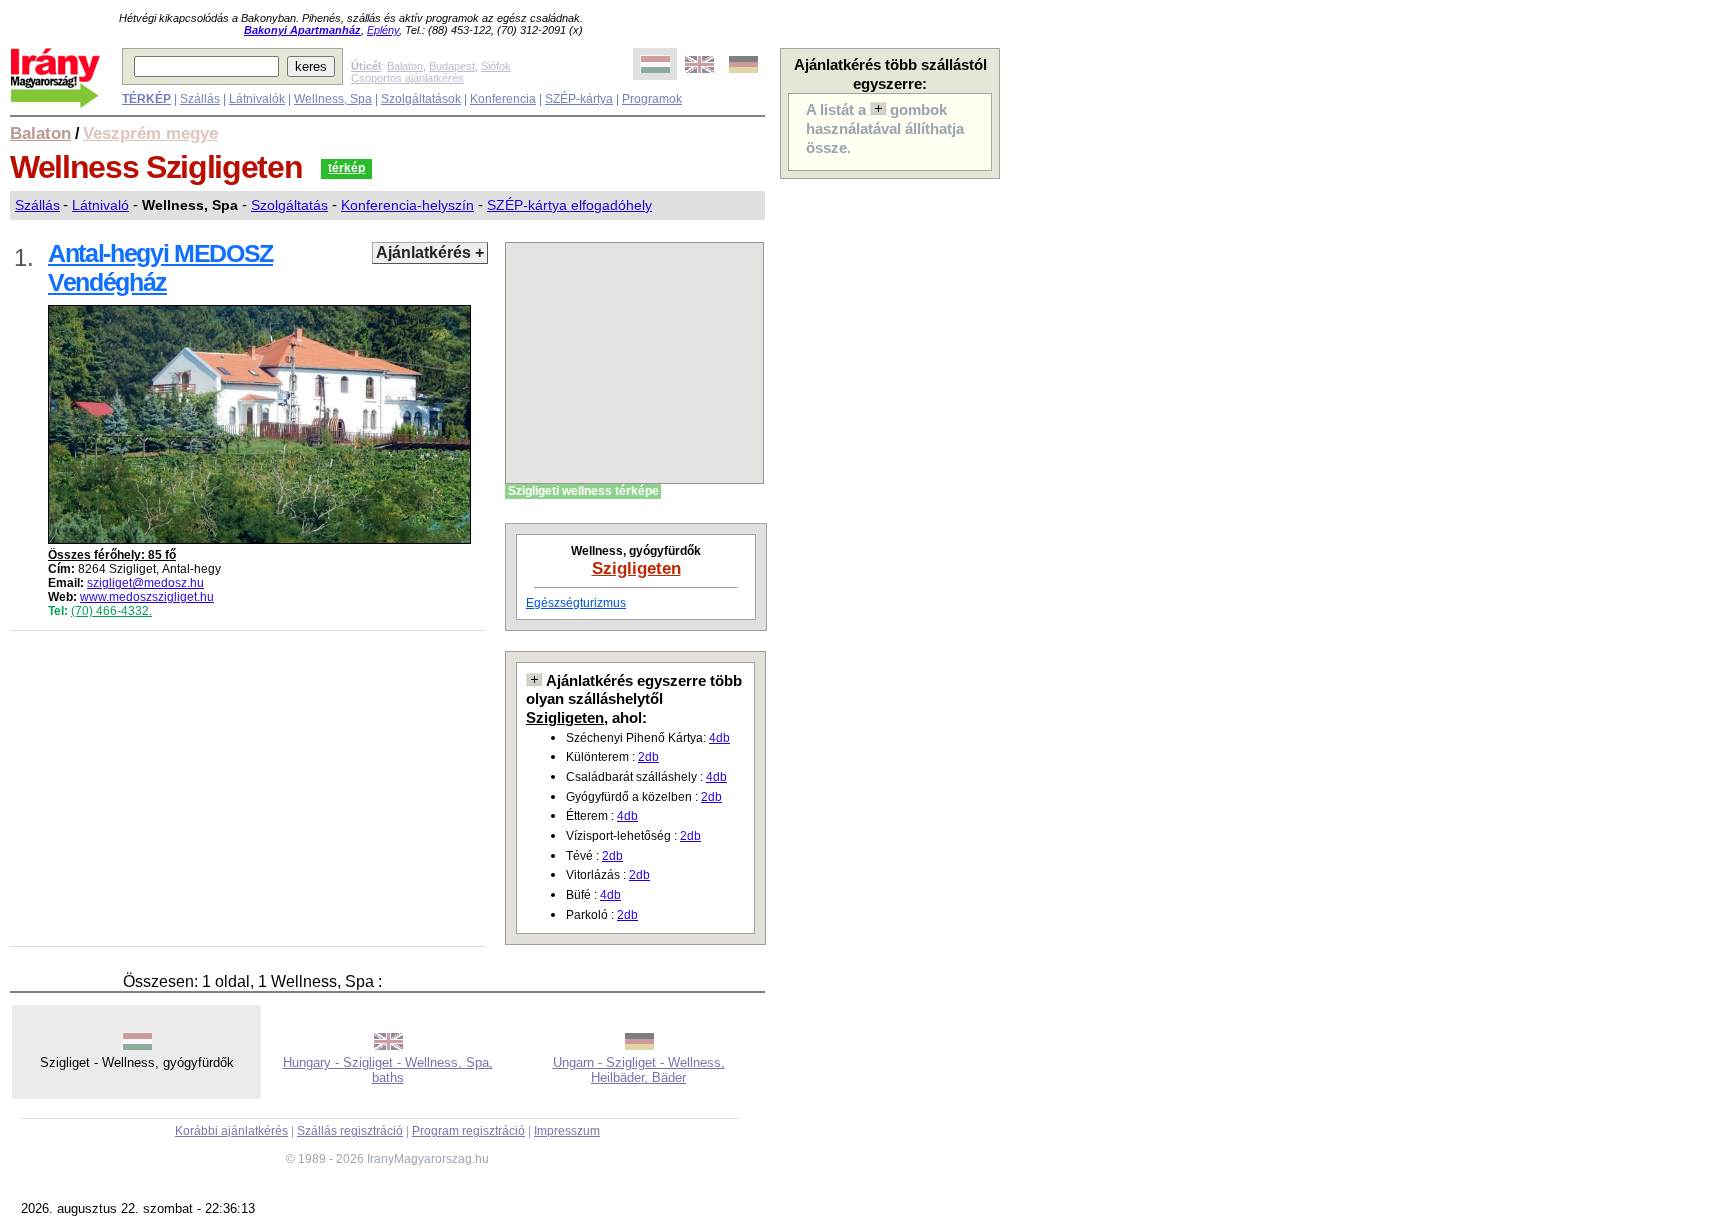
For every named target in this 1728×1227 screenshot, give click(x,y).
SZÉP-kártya (579, 99)
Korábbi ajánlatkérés (231, 1131)
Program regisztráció (468, 1131)
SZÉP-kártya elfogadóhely (569, 205)
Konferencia (503, 99)
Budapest (452, 66)
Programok (652, 99)
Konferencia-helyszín (407, 205)
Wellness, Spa (333, 99)
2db (648, 757)
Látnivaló (100, 205)
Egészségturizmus (576, 603)
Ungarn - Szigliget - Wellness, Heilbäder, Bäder (639, 1070)
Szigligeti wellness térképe (583, 491)
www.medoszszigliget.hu (147, 597)
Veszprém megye (150, 133)
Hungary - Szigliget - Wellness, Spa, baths (388, 1070)
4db (719, 738)
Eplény (383, 30)
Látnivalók (257, 99)
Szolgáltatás (289, 205)
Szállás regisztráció (350, 1131)
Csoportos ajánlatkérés (407, 78)
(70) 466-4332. (111, 611)
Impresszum (567, 1131)
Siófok (496, 66)
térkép (346, 168)
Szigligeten (636, 568)
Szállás (200, 99)
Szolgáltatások (421, 99)
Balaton (405, 66)
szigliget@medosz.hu (145, 583)
